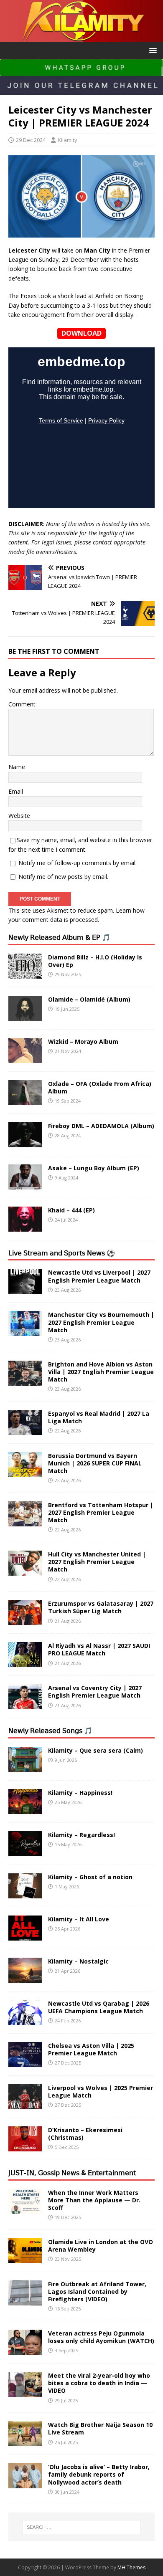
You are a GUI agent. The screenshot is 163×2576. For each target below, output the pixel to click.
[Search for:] (82, 2527)
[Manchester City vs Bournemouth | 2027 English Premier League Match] (25, 1331)
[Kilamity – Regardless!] (25, 1851)
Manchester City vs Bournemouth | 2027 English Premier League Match (101, 1322)
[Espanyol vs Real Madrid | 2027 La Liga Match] (25, 1430)
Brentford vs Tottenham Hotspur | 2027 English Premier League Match (101, 1512)
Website (19, 816)
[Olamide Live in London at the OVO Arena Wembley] (25, 2258)
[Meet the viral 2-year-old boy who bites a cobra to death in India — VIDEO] (25, 2392)
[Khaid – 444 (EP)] (25, 1226)
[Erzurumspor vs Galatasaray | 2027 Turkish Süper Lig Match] (25, 1620)
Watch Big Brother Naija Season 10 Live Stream (100, 2428)
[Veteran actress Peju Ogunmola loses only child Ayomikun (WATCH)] (25, 2350)
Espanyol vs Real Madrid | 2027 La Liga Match (99, 1417)
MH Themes (131, 2567)
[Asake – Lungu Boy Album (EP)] (25, 1184)
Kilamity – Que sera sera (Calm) (96, 1750)
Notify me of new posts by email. (63, 877)
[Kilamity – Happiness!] (25, 1809)
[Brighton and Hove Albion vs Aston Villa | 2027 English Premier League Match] (25, 1380)
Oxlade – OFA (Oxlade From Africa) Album (100, 1087)
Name (17, 767)
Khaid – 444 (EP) (71, 1210)
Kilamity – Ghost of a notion (90, 1877)
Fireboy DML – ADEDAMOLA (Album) (101, 1126)
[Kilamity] (81, 37)
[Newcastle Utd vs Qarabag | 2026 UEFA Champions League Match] (25, 2020)
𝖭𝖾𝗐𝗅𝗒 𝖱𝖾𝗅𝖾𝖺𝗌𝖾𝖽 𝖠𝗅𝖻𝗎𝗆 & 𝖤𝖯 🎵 (59, 937)
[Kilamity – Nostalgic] (25, 1978)
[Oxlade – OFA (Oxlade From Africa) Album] (25, 1100)
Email (16, 791)
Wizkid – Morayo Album (83, 1041)
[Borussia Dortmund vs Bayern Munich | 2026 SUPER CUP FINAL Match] (25, 1472)
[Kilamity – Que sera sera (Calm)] (25, 1767)
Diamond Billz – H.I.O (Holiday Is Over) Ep (95, 961)
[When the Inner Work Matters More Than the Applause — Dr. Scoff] (25, 2209)
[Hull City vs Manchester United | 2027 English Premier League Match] (25, 1571)
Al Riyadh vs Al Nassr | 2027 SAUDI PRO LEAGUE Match (99, 1649)
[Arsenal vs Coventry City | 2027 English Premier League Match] (25, 1704)
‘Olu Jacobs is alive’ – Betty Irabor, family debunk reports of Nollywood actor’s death (99, 2474)
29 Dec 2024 (31, 140)
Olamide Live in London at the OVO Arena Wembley (101, 2246)
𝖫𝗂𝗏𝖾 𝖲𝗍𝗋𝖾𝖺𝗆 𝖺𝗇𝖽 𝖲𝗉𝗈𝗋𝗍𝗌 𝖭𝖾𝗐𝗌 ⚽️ (62, 1253)
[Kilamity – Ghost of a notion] (25, 1894)
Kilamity (67, 140)
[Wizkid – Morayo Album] (25, 1058)
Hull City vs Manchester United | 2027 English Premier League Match (97, 1562)
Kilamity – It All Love (79, 1919)
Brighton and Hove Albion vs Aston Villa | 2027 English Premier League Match (101, 1372)
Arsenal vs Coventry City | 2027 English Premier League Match (95, 1692)
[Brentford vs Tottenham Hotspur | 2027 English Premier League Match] (25, 1521)
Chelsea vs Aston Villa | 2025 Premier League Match (91, 2049)
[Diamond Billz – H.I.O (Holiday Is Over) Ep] (25, 973)
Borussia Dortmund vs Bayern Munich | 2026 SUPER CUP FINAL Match (95, 1463)
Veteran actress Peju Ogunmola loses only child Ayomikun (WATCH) (101, 2337)
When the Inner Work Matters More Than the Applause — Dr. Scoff (94, 2200)
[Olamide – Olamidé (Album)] (25, 1016)
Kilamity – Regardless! (81, 1835)
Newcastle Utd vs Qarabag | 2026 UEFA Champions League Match (99, 2007)
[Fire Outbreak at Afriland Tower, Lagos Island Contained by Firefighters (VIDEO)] (25, 2300)
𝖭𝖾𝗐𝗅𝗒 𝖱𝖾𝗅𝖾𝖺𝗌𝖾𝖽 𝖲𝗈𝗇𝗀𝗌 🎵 (50, 1731)
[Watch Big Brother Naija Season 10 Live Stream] (25, 2441)
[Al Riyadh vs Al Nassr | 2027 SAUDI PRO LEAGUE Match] (25, 1662)
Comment (22, 704)
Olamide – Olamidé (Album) (89, 999)
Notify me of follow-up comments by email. (78, 863)
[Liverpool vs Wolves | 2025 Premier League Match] (25, 2104)
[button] (152, 50)
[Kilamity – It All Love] (25, 1936)
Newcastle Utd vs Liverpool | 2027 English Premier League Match (99, 1276)
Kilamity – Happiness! (80, 1793)
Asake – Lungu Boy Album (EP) (94, 1168)
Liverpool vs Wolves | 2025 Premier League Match (101, 2091)
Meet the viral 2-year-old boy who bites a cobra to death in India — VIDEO (99, 2383)
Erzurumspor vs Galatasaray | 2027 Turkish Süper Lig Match (101, 1607)
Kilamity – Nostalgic (78, 1961)
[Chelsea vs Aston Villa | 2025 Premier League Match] (25, 2062)
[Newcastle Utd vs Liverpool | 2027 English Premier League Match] (25, 1289)
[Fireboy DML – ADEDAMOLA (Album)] (25, 1142)
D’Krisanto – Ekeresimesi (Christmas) (85, 2134)
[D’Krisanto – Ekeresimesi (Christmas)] (25, 2147)
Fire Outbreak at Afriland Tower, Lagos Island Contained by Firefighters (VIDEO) (97, 2291)
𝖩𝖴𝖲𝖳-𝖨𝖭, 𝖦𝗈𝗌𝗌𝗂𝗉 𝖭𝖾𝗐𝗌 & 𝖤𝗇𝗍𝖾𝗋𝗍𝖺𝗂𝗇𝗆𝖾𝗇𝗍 (72, 2173)
